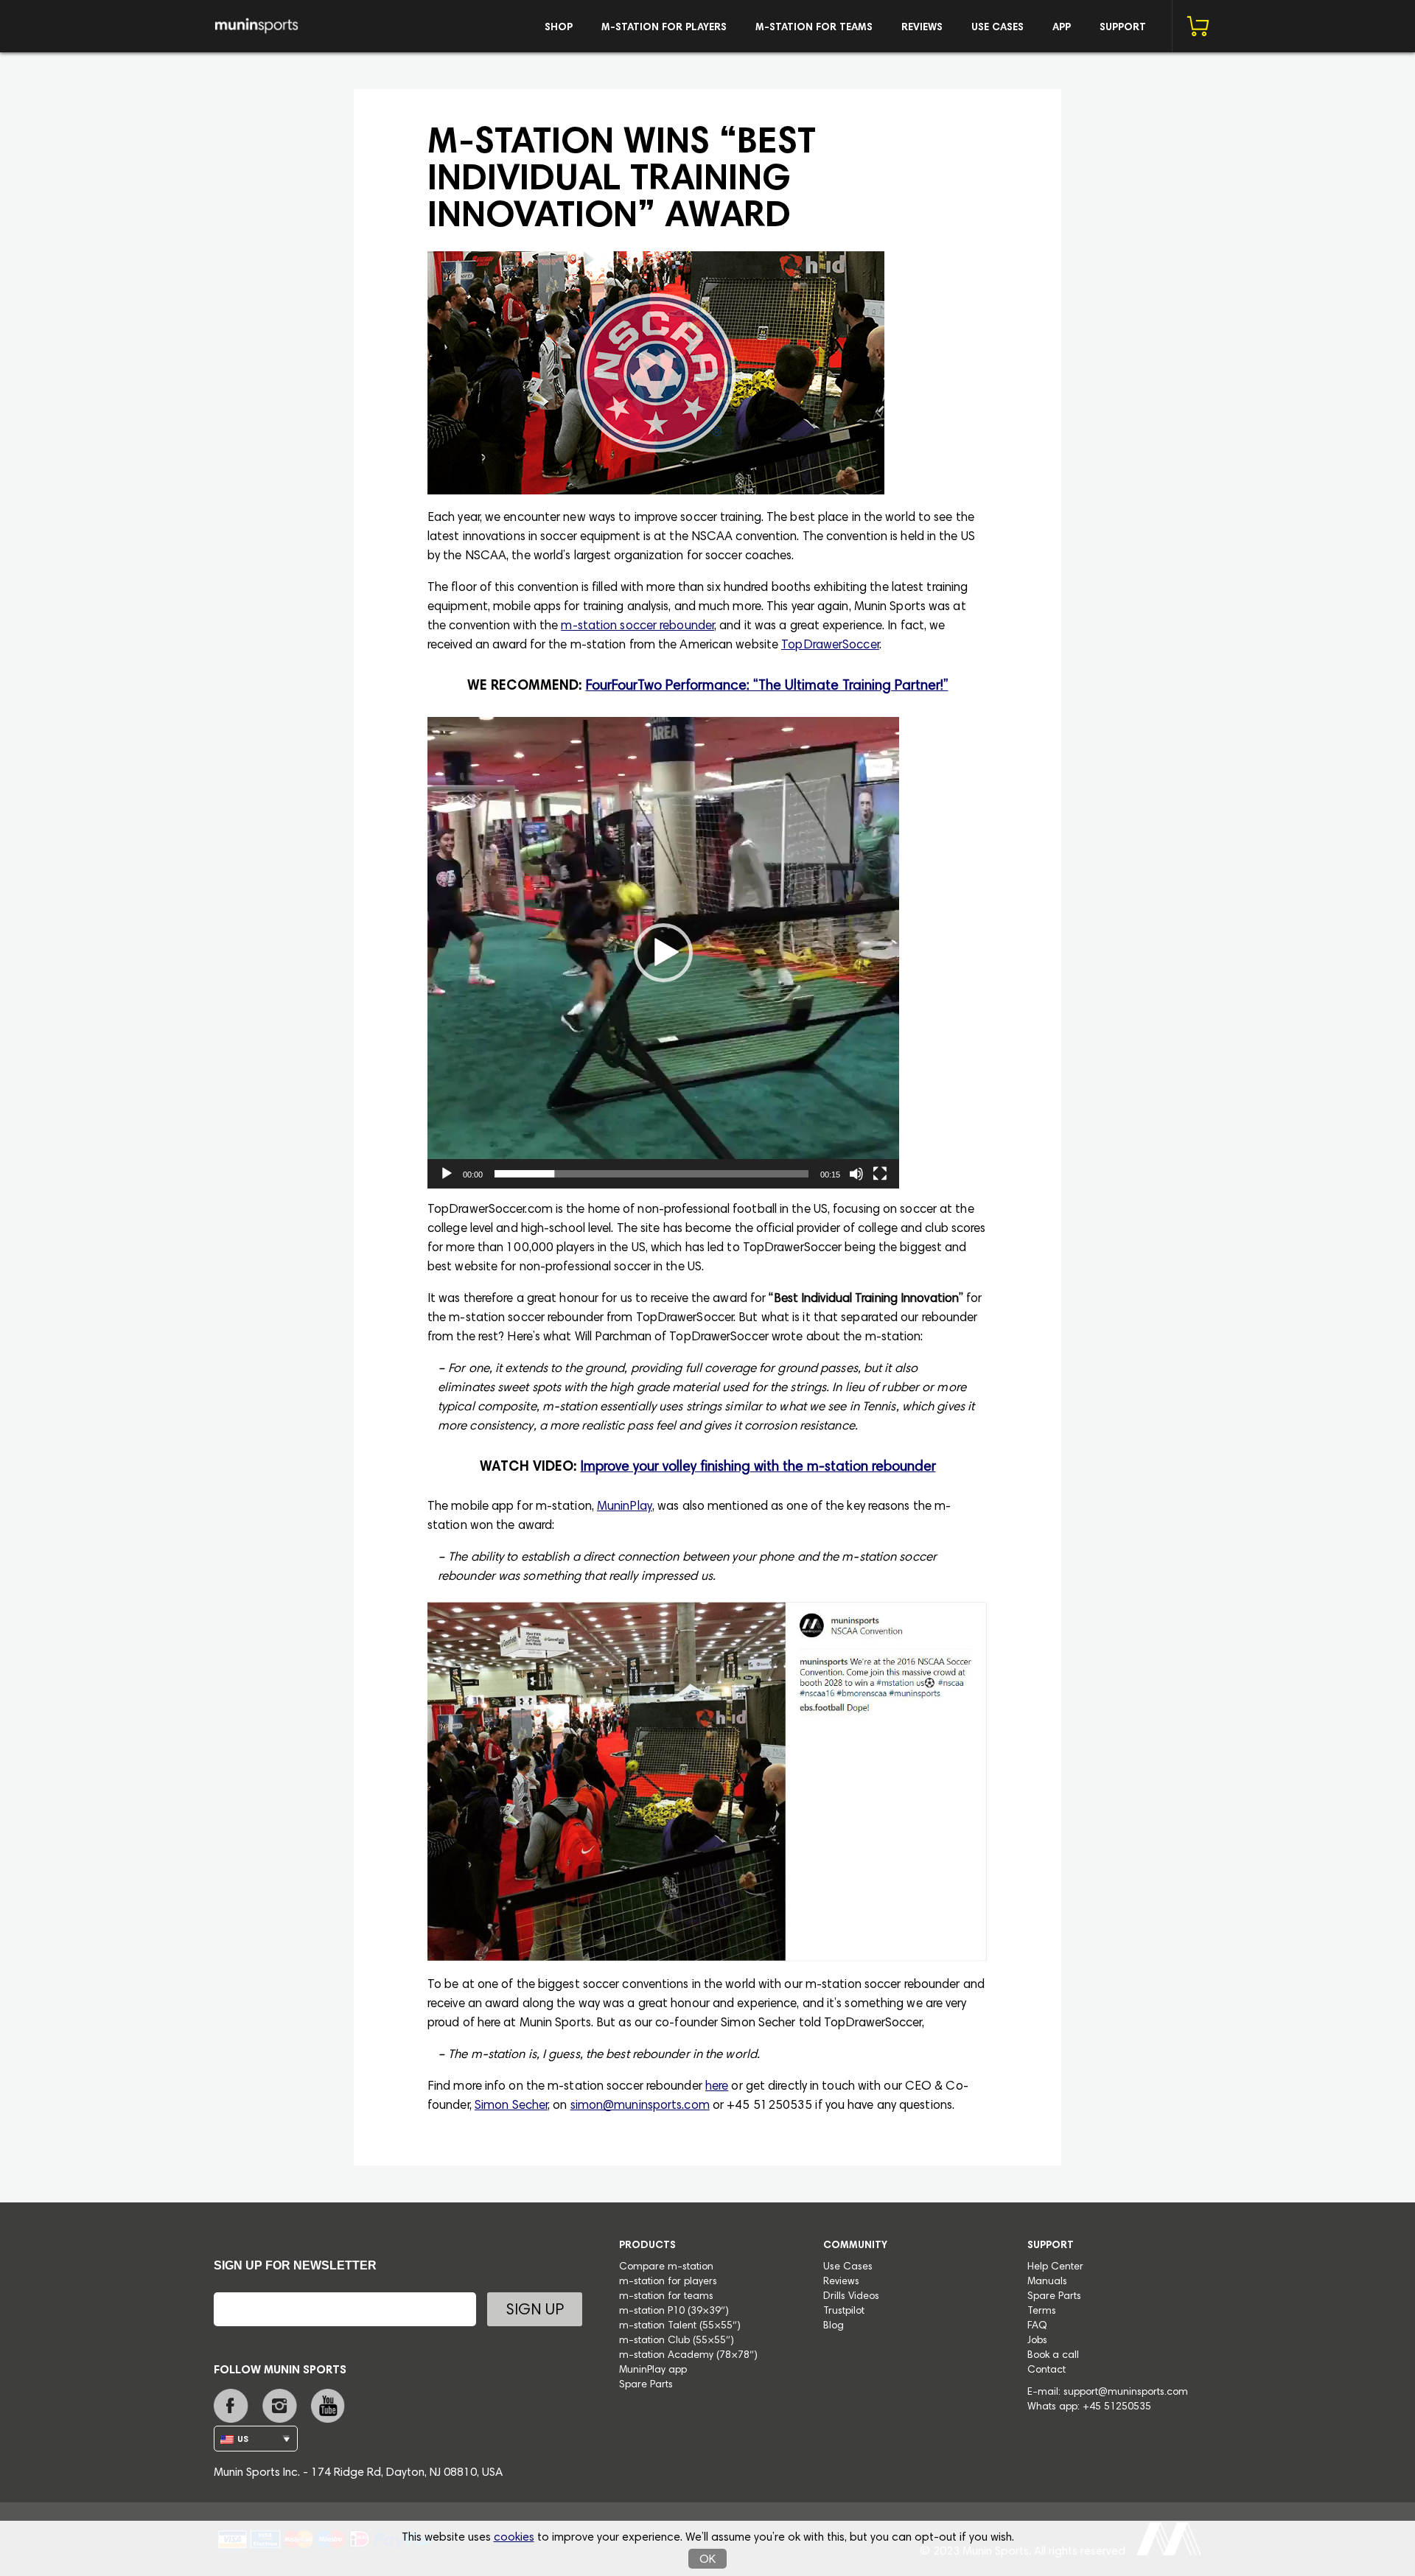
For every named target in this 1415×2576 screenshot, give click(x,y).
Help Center (1055, 2267)
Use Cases (998, 28)
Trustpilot (844, 2311)
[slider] (651, 1174)
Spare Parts (646, 2385)
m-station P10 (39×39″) (674, 2311)
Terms (1042, 2311)
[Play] (447, 1174)
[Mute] (856, 1174)
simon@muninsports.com (640, 2106)
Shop (559, 28)
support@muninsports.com (1126, 2393)
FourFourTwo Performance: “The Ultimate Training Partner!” (767, 686)
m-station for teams (814, 28)
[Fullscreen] (880, 1174)
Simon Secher (511, 2106)
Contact (1047, 2370)
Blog (834, 2326)
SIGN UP (535, 2311)
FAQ (1037, 2326)
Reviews (922, 28)
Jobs (1037, 2341)
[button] (663, 953)
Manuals (1047, 2282)
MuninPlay (625, 1507)
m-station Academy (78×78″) (688, 2356)
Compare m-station (666, 2267)
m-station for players (664, 28)
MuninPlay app (653, 2370)
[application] (663, 953)
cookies (514, 2538)
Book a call (1053, 2356)
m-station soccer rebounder (637, 627)
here (717, 2087)
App (1062, 28)
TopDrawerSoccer (830, 646)
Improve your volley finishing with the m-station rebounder (758, 1467)
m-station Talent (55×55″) (680, 2326)
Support (1123, 28)
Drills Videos (851, 2297)
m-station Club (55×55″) (677, 2341)
